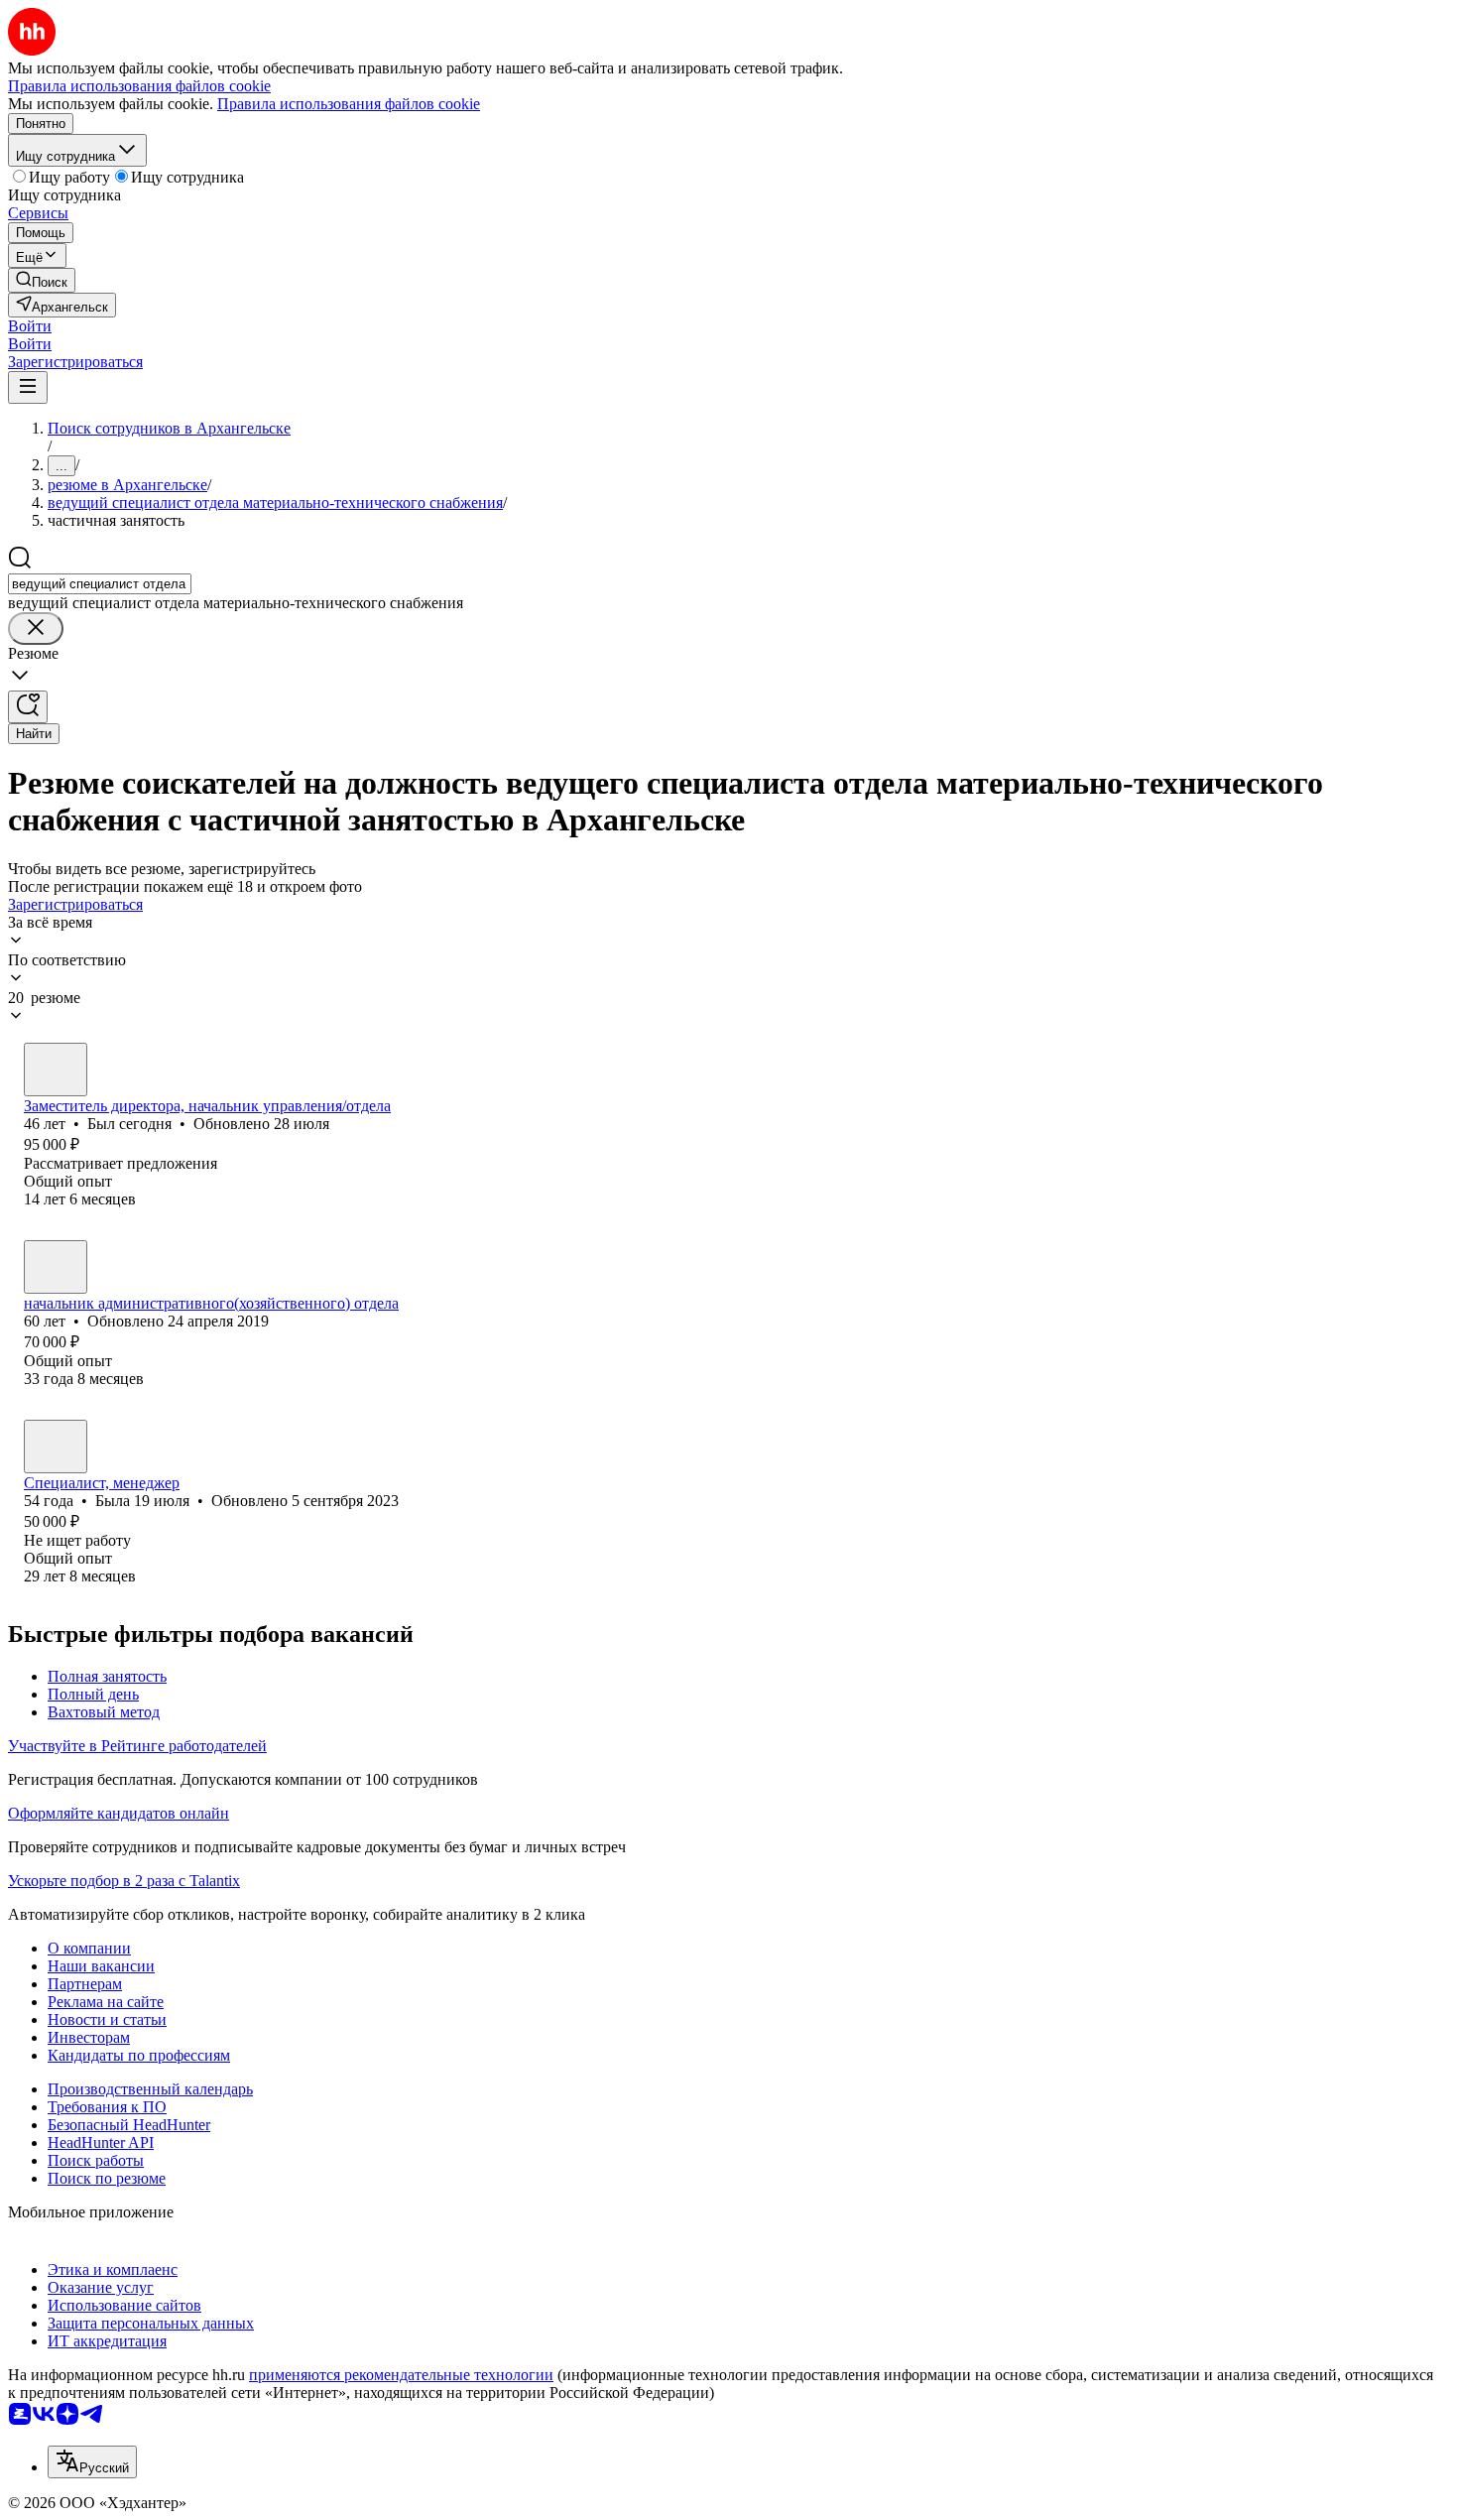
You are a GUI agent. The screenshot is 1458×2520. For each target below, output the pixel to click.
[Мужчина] (56, 1070)
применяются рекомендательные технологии (401, 2375)
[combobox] (100, 584)
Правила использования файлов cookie (349, 104)
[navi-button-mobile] (28, 387)
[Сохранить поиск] (28, 707)
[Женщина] (56, 1447)
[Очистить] (36, 629)
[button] (30, 326)
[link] (42, 280)
